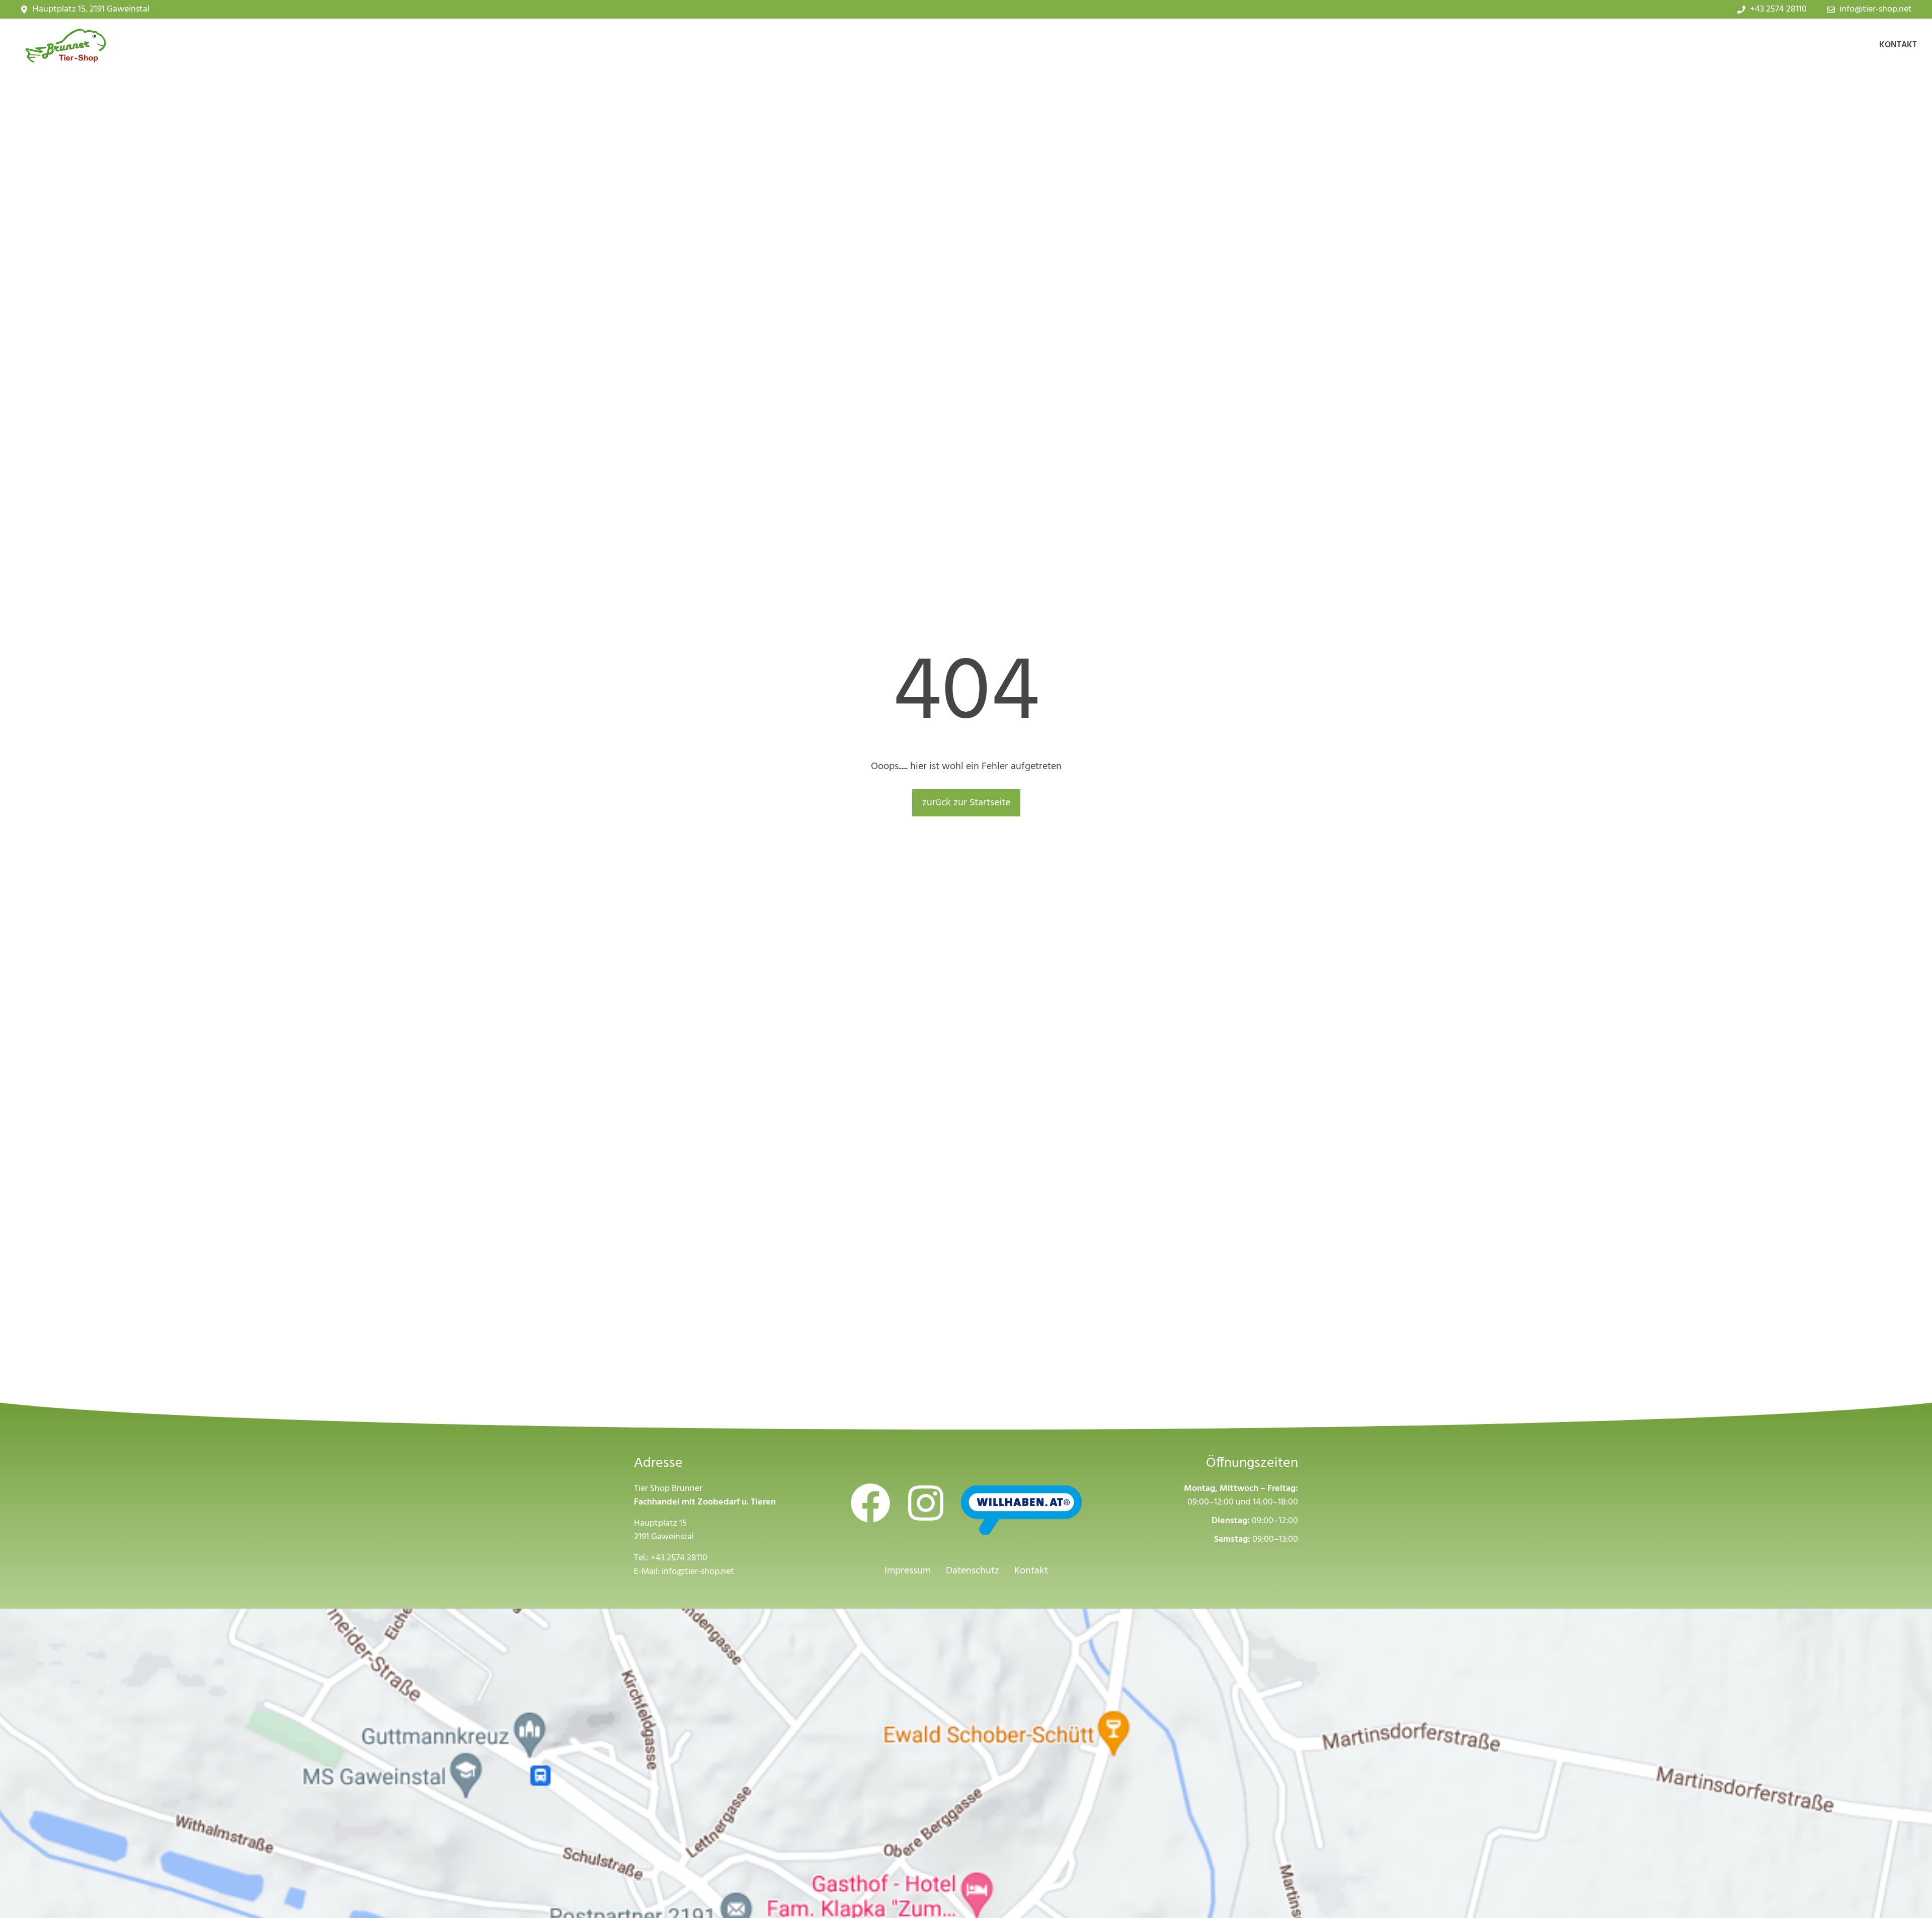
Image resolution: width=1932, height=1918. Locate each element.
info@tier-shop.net (698, 1572)
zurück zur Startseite (966, 803)
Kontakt (1898, 45)
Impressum (908, 1571)
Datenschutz (973, 1571)
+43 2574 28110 (679, 1558)
